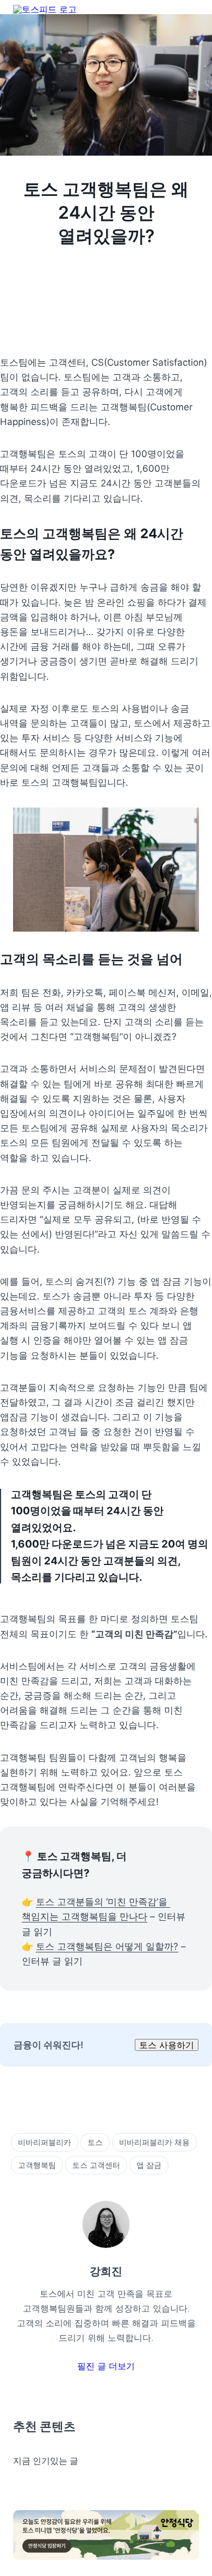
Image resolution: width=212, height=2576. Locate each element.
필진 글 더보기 (106, 2366)
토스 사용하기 (167, 2045)
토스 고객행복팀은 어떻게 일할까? (107, 1946)
